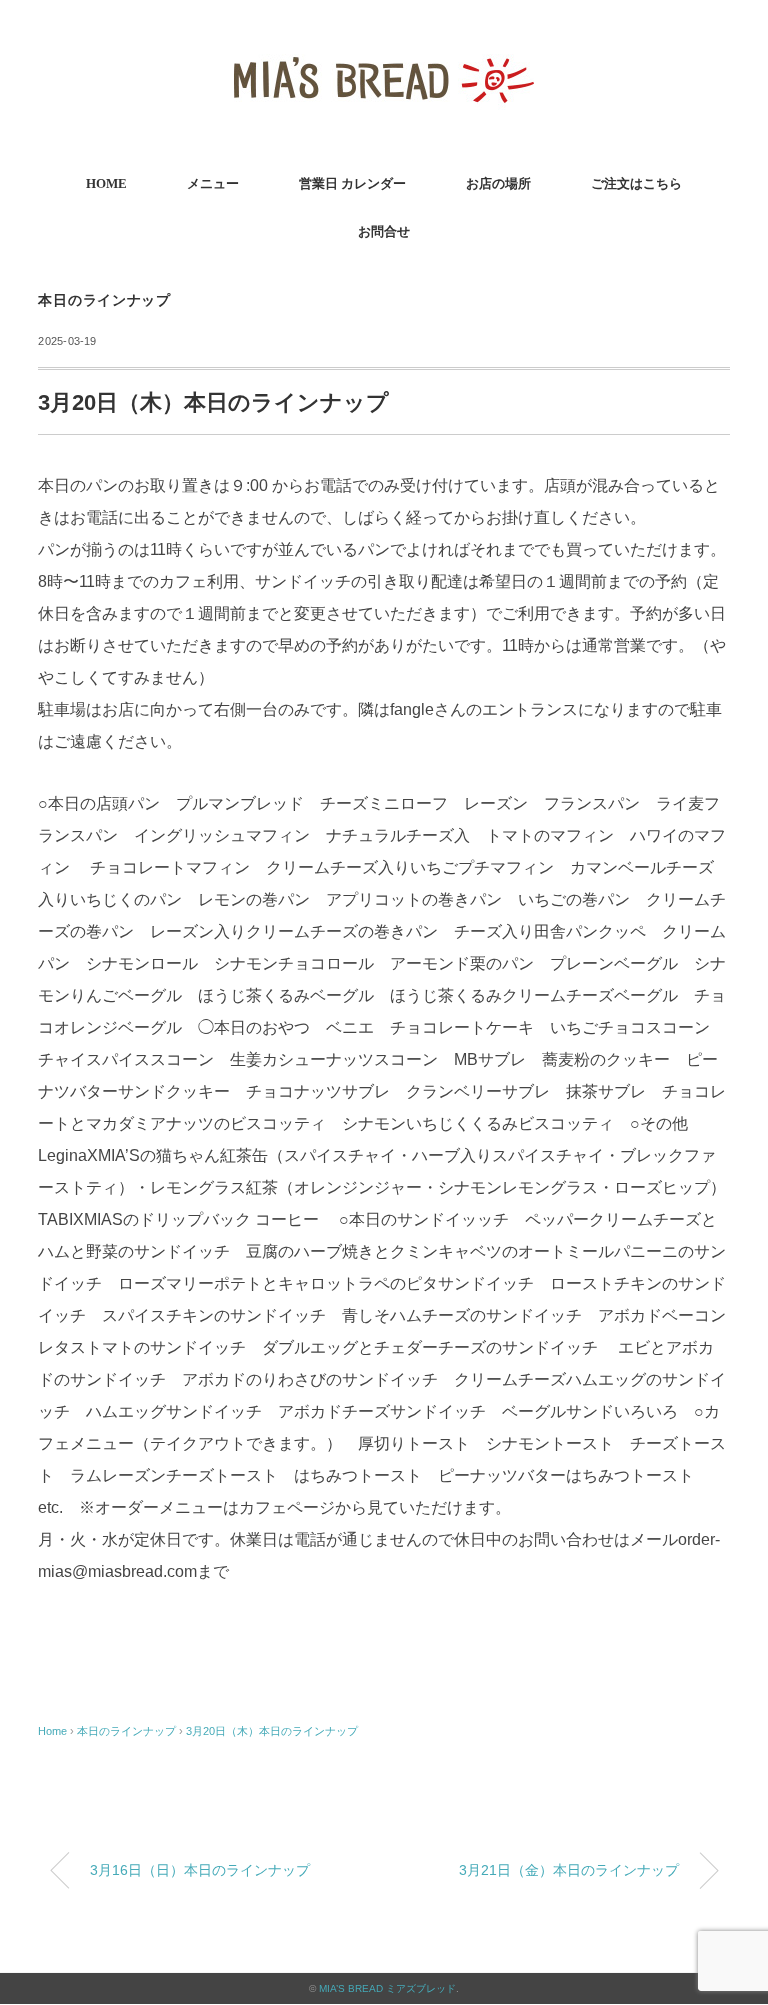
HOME (106, 183)
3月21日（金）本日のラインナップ (569, 1870)
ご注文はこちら (636, 183)
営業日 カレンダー (352, 183)
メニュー (213, 183)
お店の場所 (498, 183)
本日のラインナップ (104, 300)
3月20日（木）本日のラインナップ (272, 1731)
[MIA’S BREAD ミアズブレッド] (384, 44)
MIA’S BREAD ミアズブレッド (387, 1988)
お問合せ (384, 231)
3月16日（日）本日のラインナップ (200, 1870)
